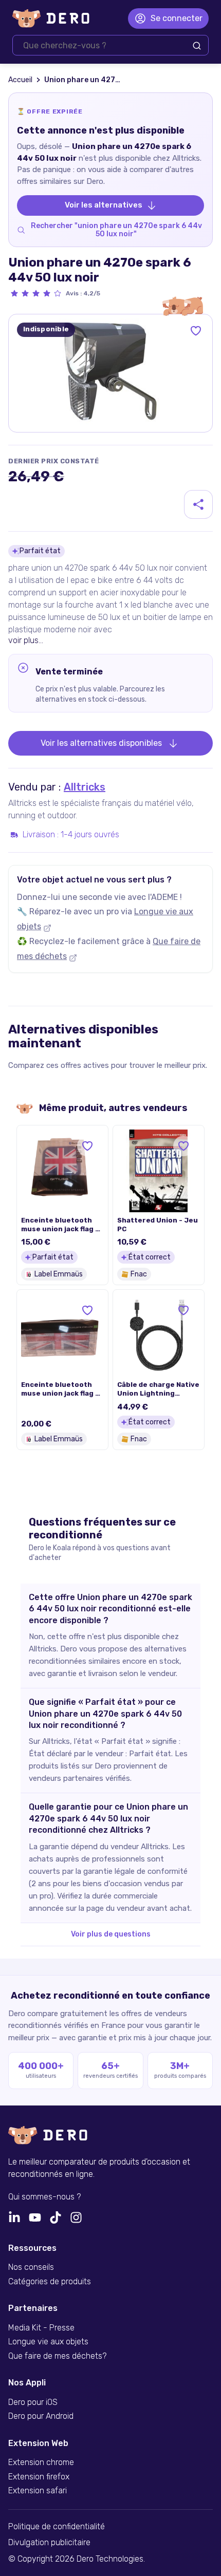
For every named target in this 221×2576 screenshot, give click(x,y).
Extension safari (38, 2491)
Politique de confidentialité (57, 2527)
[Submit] (197, 46)
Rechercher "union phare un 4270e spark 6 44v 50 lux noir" (116, 230)
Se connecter (177, 18)
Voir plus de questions (111, 1934)
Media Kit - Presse (41, 2328)
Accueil (20, 80)
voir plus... (26, 640)
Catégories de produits (50, 2282)
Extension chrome (41, 2462)
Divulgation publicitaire (49, 2543)
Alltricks (85, 787)
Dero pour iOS (33, 2402)
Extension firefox (39, 2477)
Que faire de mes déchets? (57, 2356)
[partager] (198, 504)
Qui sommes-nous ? (44, 2197)
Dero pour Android (41, 2416)
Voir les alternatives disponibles (101, 743)
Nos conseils (31, 2267)
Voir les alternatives (104, 205)
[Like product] (196, 331)
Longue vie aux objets (48, 2342)
